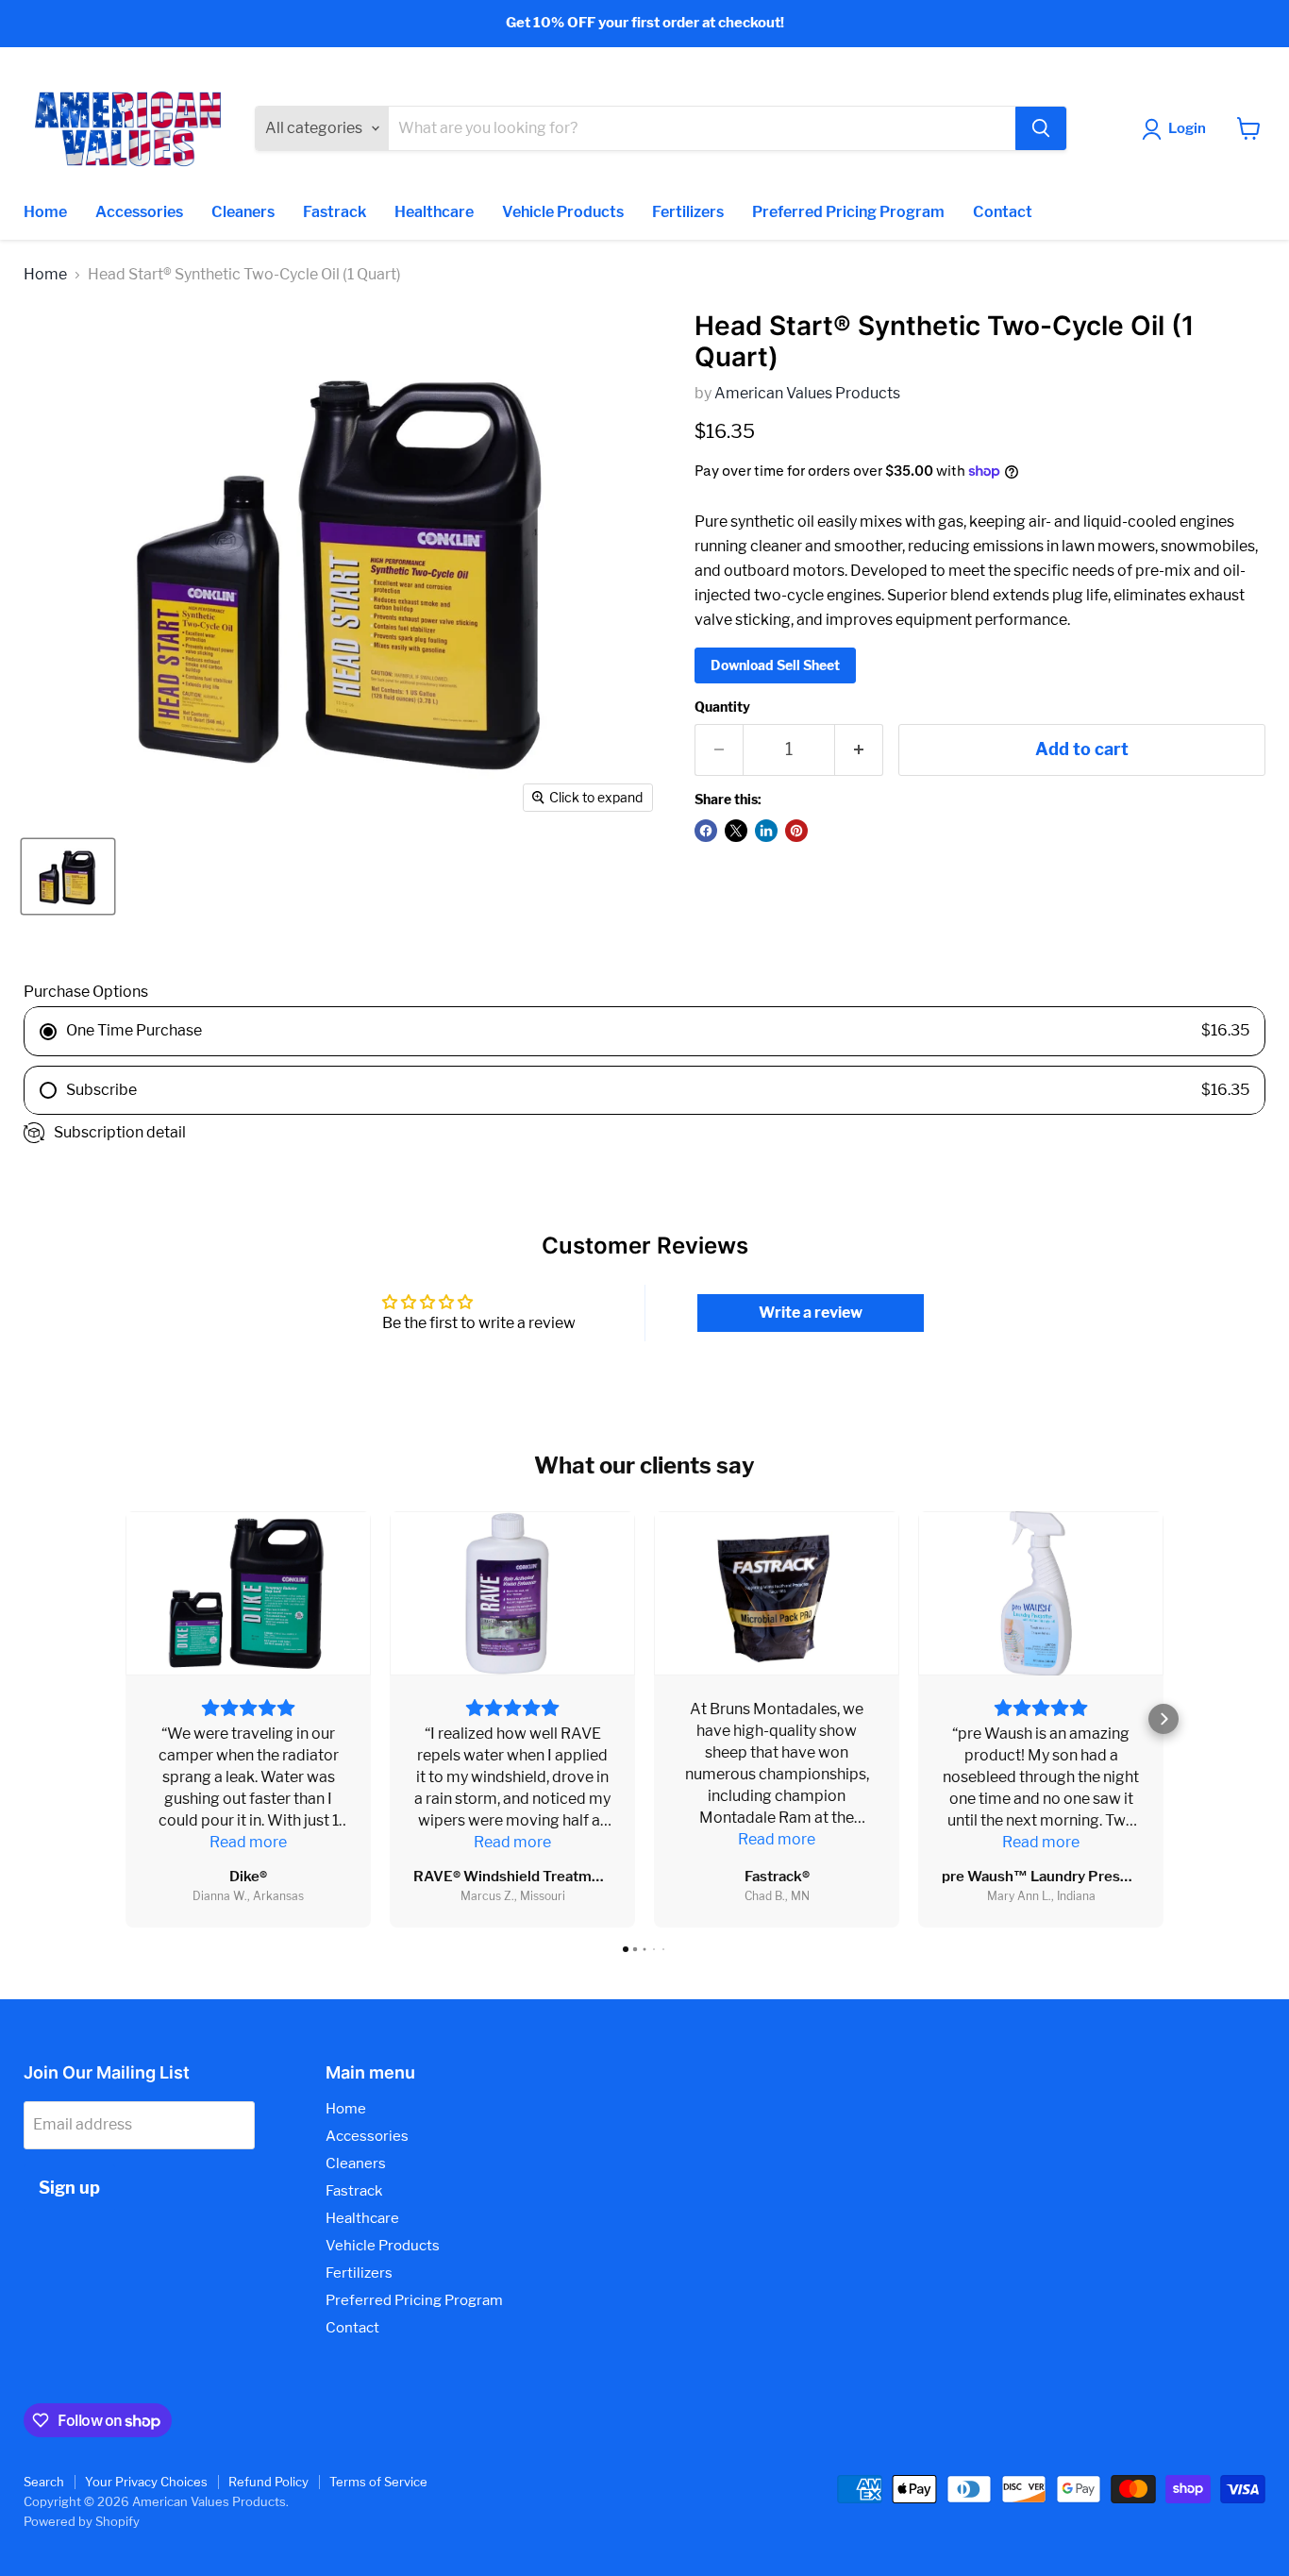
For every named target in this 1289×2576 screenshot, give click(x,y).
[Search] (1041, 128)
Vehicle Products (563, 212)
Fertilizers (688, 212)
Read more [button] (248, 1842)
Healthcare (434, 212)
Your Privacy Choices (146, 2482)
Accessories (139, 212)
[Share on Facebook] (706, 831)
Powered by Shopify (82, 2521)
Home (45, 212)
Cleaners (243, 212)
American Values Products (807, 393)
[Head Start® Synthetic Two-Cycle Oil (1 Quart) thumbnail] (68, 876)
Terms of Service (378, 2482)
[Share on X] (736, 831)
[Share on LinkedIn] (766, 831)
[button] (126, 1719)
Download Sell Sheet (775, 665)
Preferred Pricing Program (848, 212)
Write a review (811, 1313)
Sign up (69, 2188)
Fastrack (335, 212)
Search (44, 2482)
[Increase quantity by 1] (859, 750)
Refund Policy (268, 2482)
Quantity (722, 707)
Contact (1003, 212)
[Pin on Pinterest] (796, 831)
